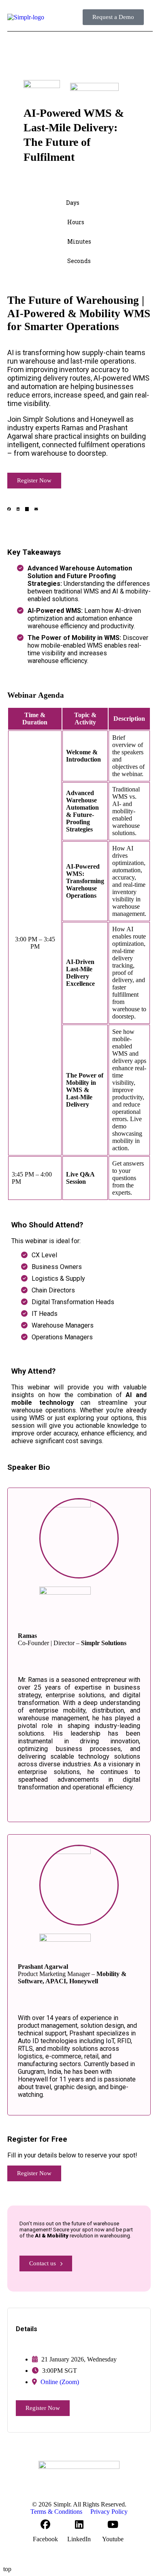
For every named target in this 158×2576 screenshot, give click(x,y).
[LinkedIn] (79, 2524)
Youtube (113, 2539)
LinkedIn (79, 2539)
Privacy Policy (109, 2512)
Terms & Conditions (56, 2512)
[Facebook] (45, 2524)
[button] (150, 17)
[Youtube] (113, 2524)
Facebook (45, 2539)
